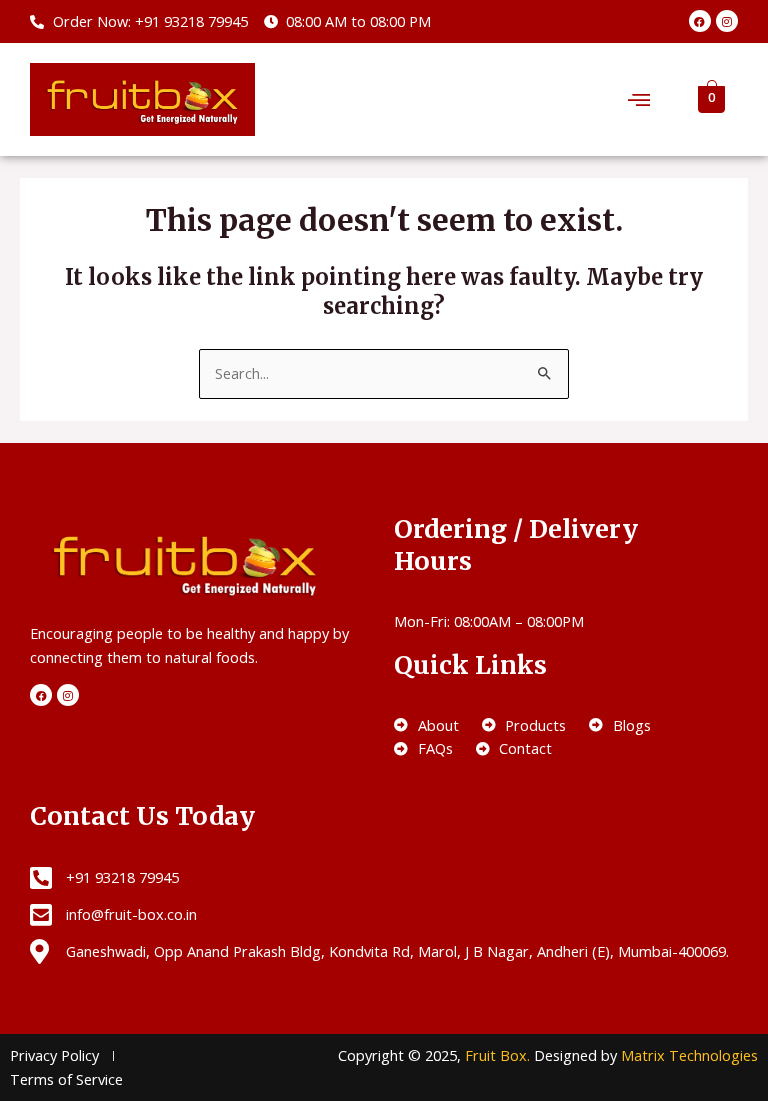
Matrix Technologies (689, 1055)
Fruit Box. (499, 1055)
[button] (638, 99)
